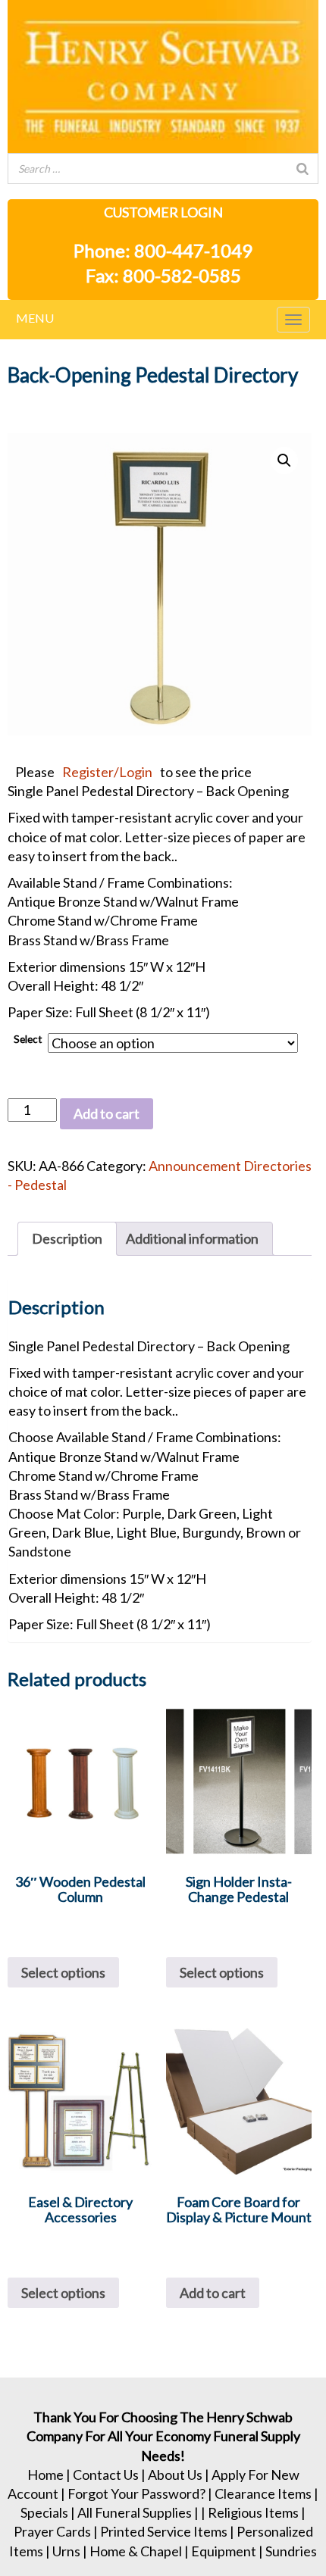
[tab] (67, 1239)
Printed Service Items (164, 2531)
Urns (66, 2551)
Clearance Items (263, 2493)
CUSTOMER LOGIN (163, 212)
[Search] (302, 169)
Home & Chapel (136, 2551)
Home (45, 2475)
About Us (175, 2475)
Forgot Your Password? (136, 2493)
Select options (63, 1972)
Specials (44, 2512)
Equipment (224, 2551)
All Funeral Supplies (135, 2512)
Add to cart (107, 1113)
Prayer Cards (52, 2531)
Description (67, 1238)
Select (28, 1039)
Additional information (192, 1238)
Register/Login (107, 772)
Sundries (291, 2551)
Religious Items (253, 2512)
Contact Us (106, 2475)
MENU (35, 318)
